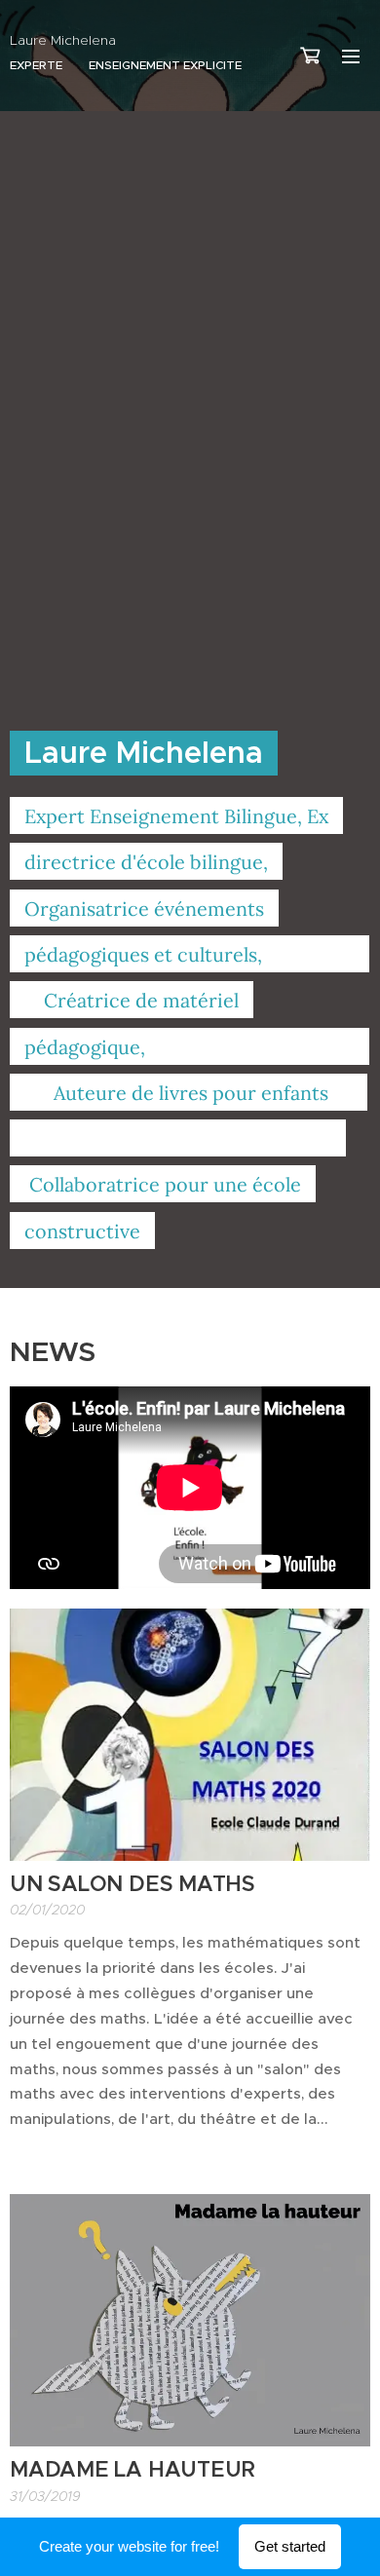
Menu (351, 56)
